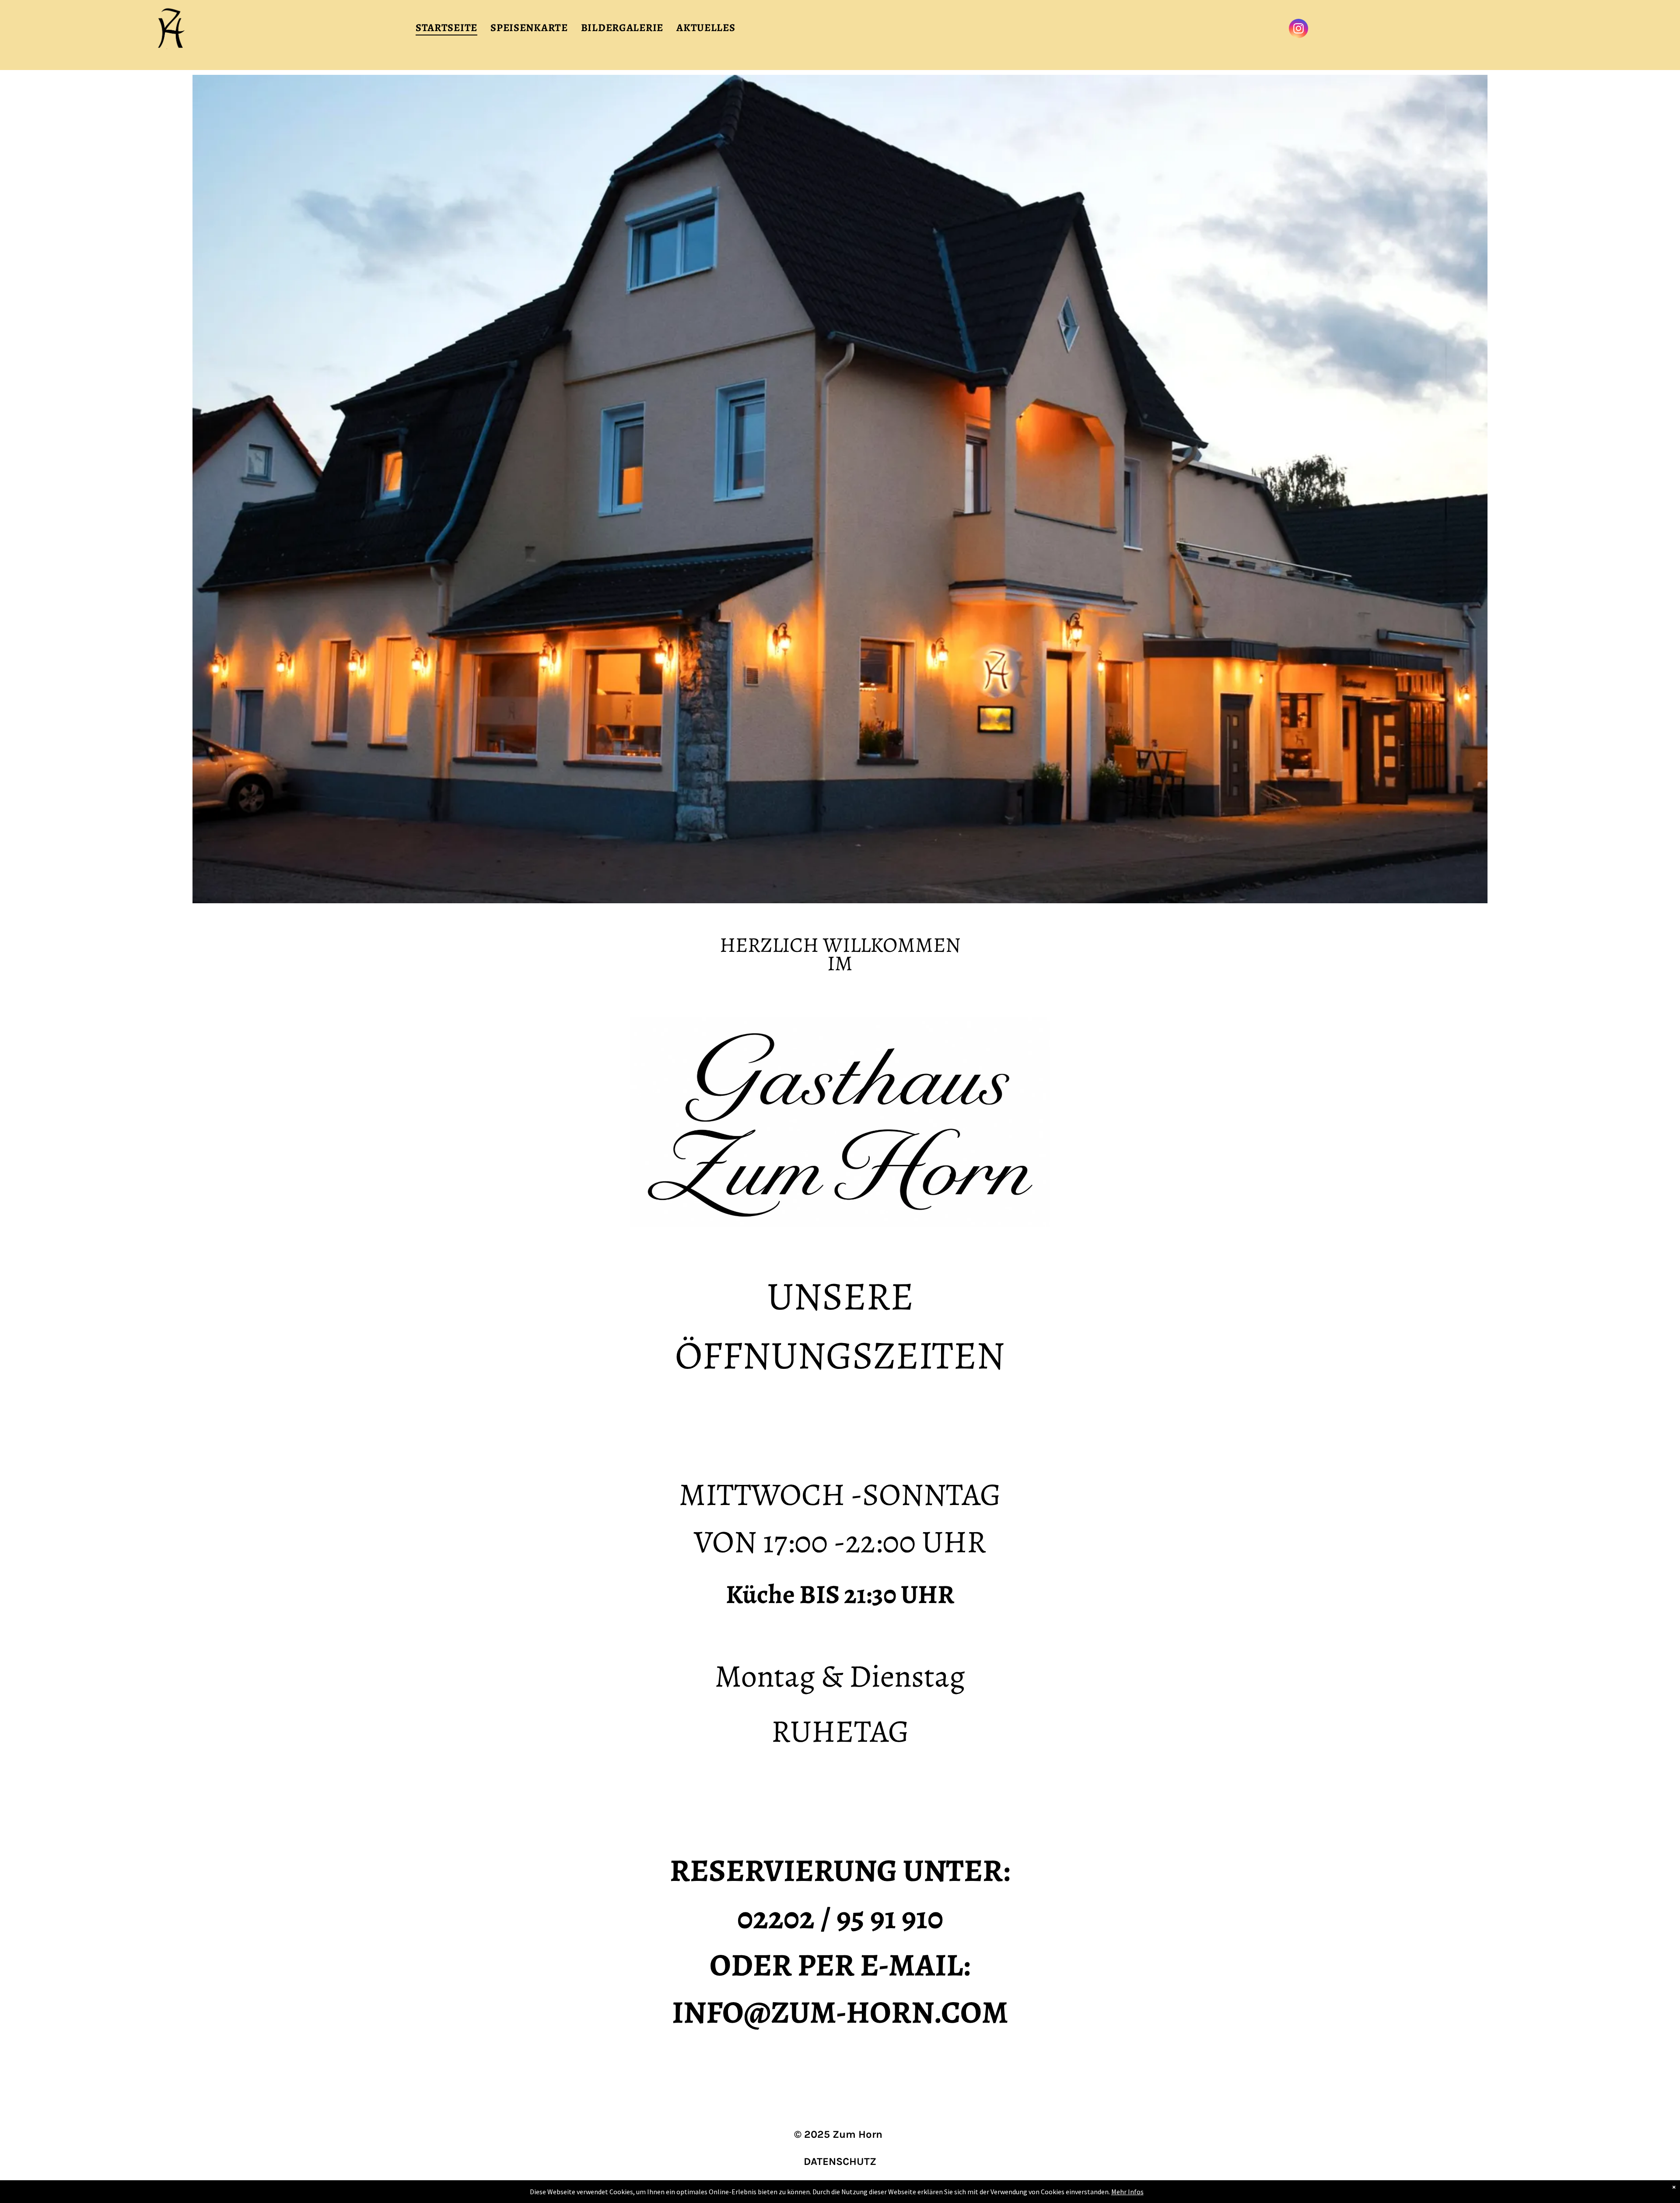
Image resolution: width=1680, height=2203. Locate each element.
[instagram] (1298, 30)
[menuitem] (446, 28)
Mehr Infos (1127, 2192)
